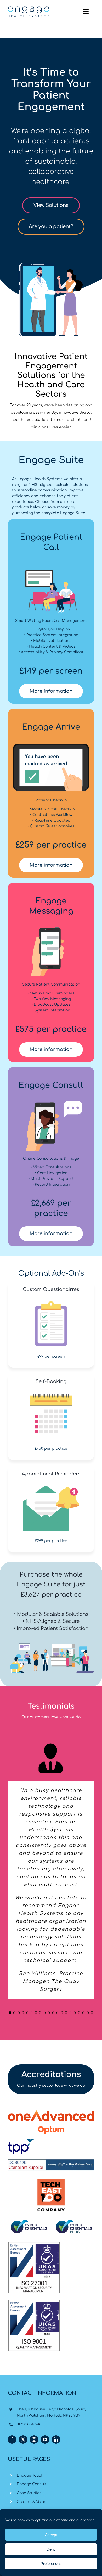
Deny (51, 2549)
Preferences (51, 2564)
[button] (10, 2286)
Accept (51, 2535)
